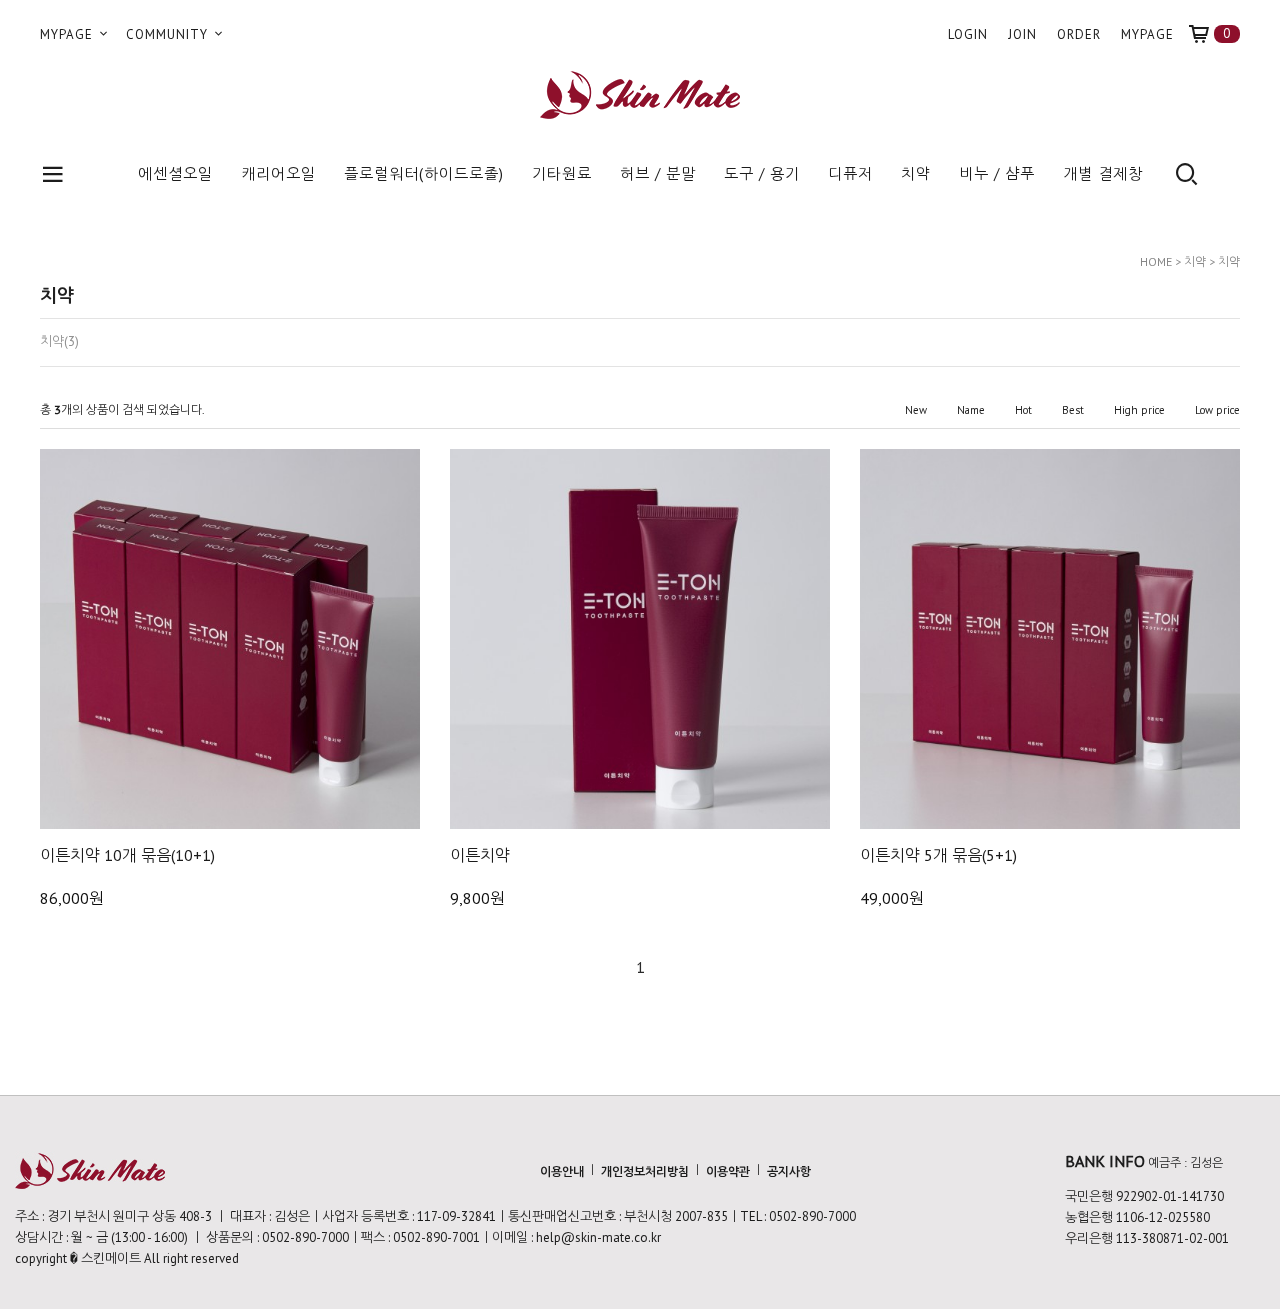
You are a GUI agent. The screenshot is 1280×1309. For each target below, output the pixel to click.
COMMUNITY (169, 34)
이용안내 (562, 1171)
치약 (916, 173)
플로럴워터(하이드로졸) (424, 173)
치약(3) (59, 342)
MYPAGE (68, 34)
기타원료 (562, 173)
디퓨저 (850, 173)
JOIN (1022, 34)
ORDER (1079, 34)
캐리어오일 (278, 173)
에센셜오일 (175, 173)
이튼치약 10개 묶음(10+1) (127, 855)
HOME (1156, 261)
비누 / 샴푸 (997, 173)
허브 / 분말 (658, 173)
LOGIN (968, 34)
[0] (1207, 34)
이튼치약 (480, 855)
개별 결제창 (1103, 173)
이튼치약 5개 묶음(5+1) (938, 855)
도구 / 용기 (762, 173)
